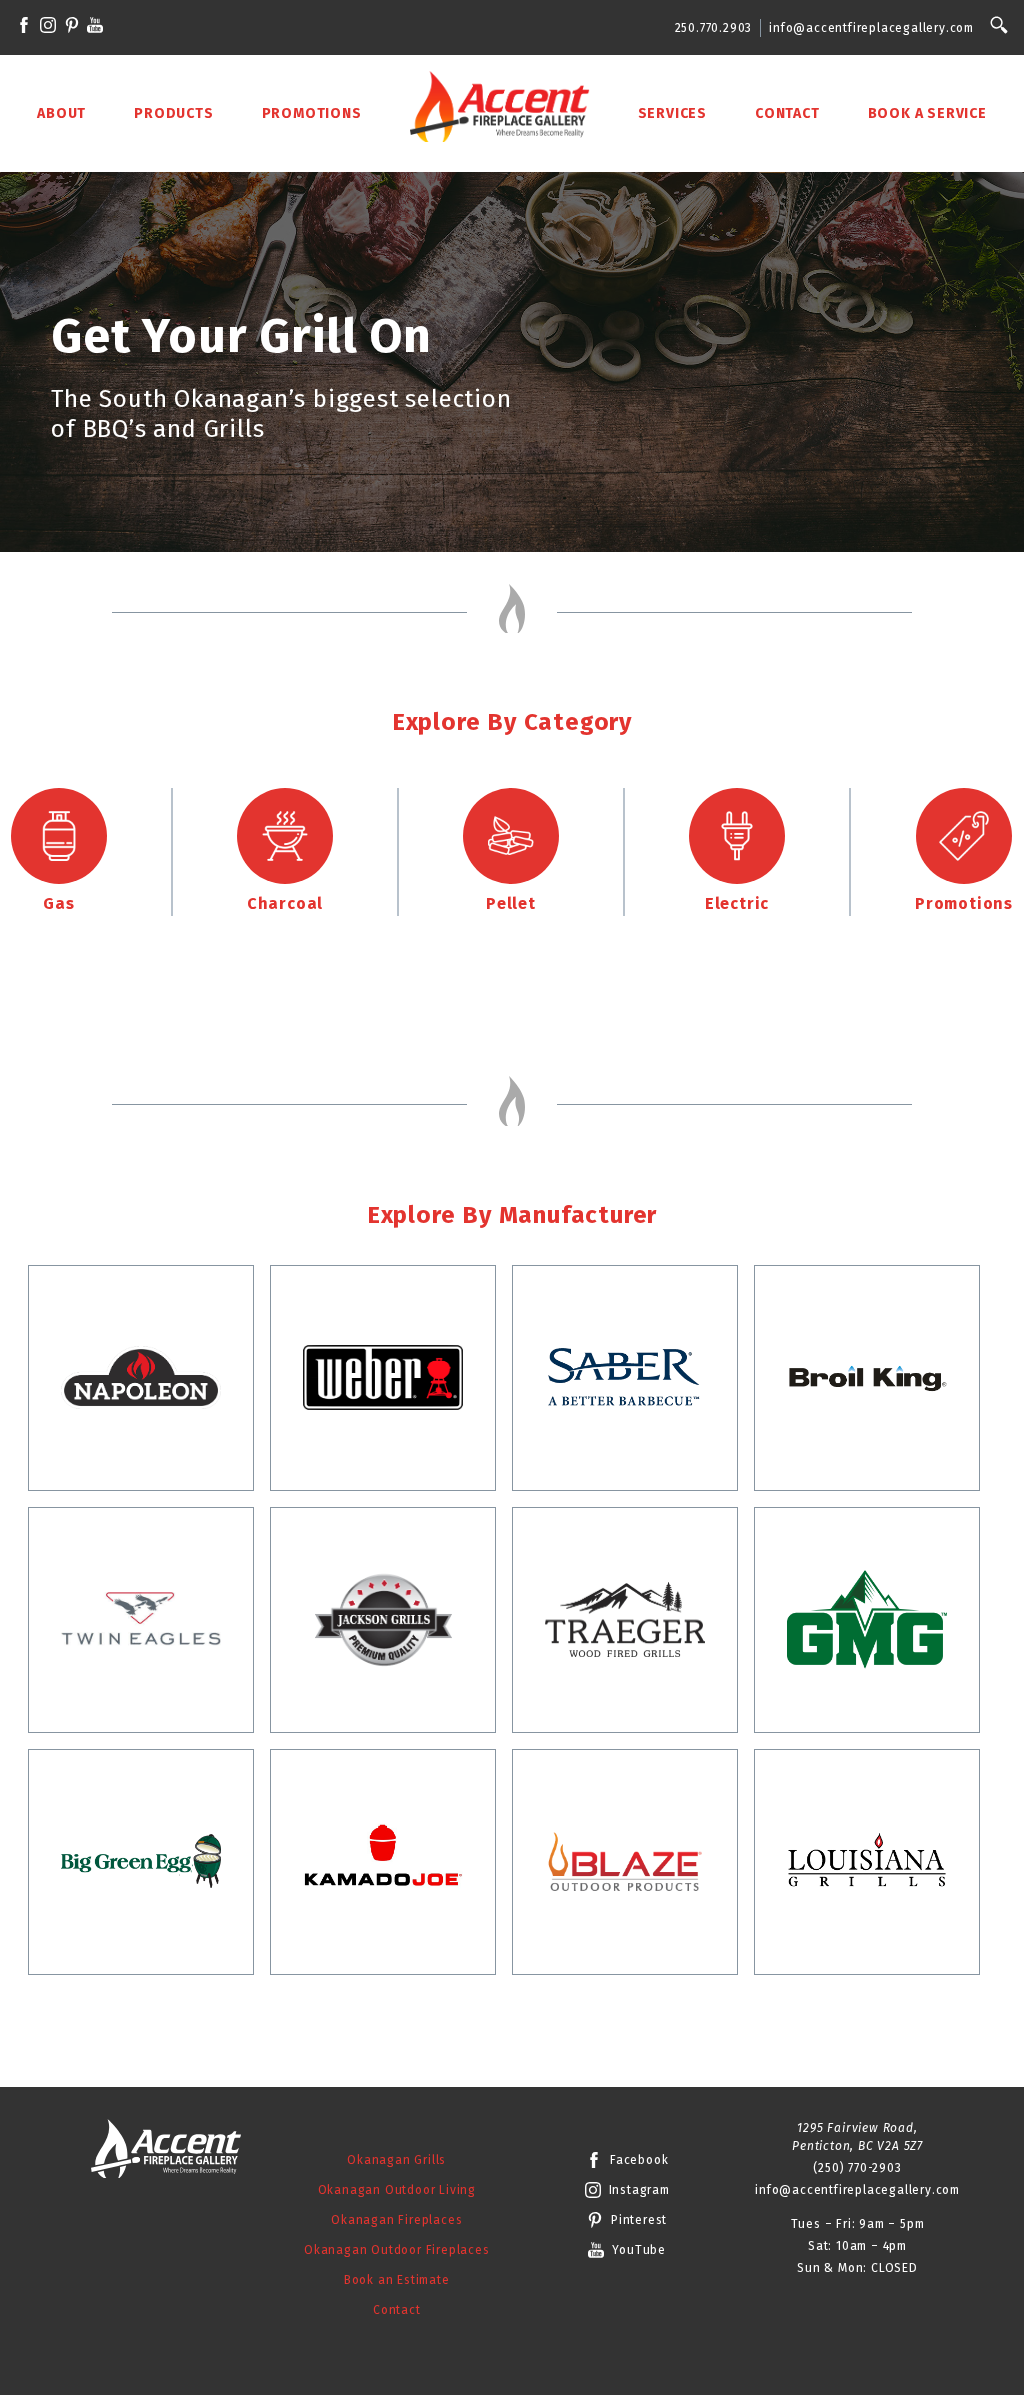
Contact (787, 113)
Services (672, 113)
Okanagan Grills (396, 2160)
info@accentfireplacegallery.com (871, 28)
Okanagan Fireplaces (396, 2220)
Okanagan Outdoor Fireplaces (397, 2250)
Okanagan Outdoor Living (397, 2190)
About (61, 113)
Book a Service (927, 113)
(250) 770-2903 (857, 2168)
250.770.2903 (714, 28)
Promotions (312, 113)
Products (173, 113)
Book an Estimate (397, 2280)
